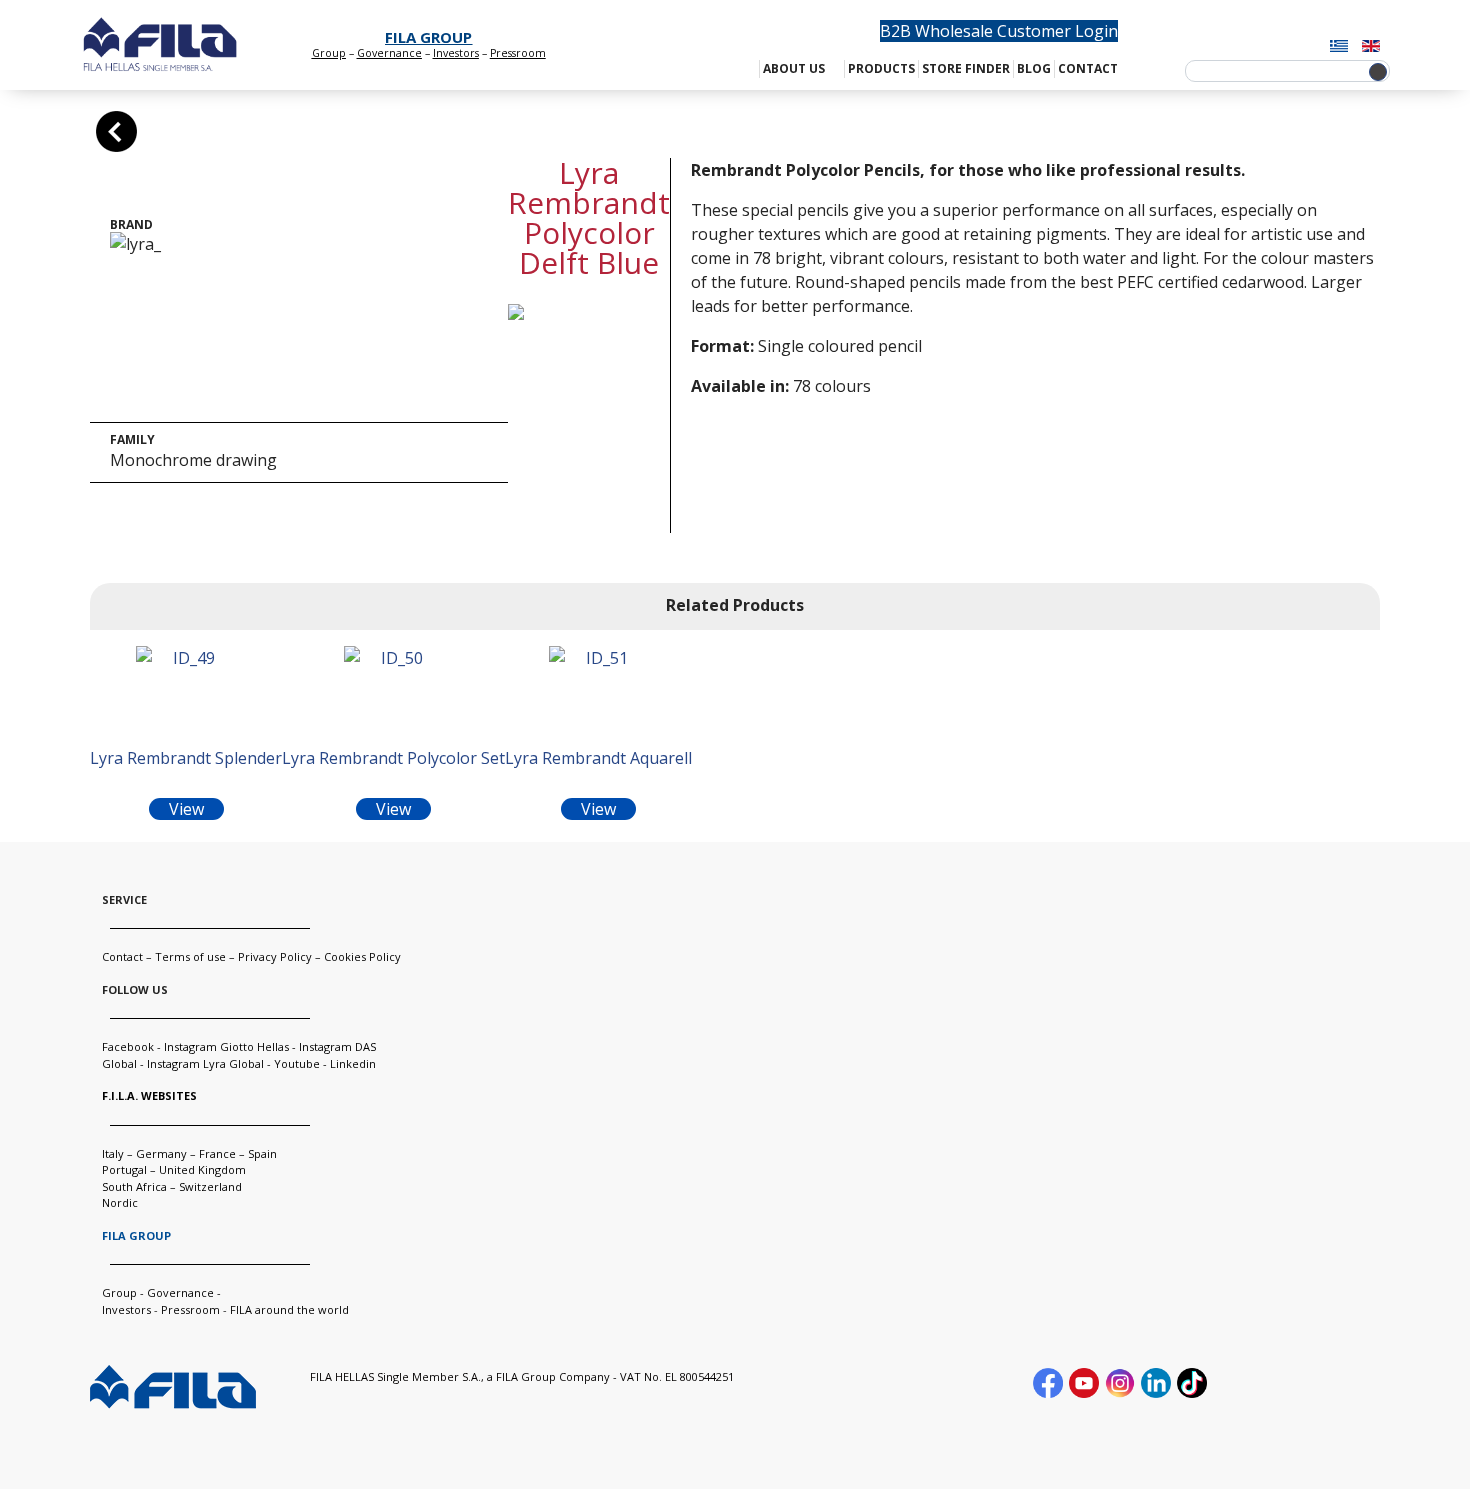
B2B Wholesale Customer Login (999, 31)
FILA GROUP (428, 37)
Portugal (124, 1169)
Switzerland (210, 1186)
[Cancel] (116, 131)
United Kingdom (202, 1169)
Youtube (297, 1063)
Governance (389, 53)
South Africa (134, 1186)
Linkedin (353, 1063)
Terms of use (190, 956)
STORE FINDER (966, 68)
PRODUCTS (881, 68)
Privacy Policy (275, 956)
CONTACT (1088, 68)
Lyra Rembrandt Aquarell (598, 758)
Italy (113, 1153)
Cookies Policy (362, 956)
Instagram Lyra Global (205, 1063)
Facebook (128, 1046)
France (217, 1153)
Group (329, 53)
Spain (262, 1153)
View (186, 809)
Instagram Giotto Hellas (228, 1046)
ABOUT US (794, 68)
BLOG (1034, 68)
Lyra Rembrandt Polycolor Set (393, 758)
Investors (456, 53)
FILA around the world (289, 1309)
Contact (122, 956)
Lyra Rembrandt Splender (186, 758)
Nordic (120, 1202)
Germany (161, 1153)
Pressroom (190, 1309)
